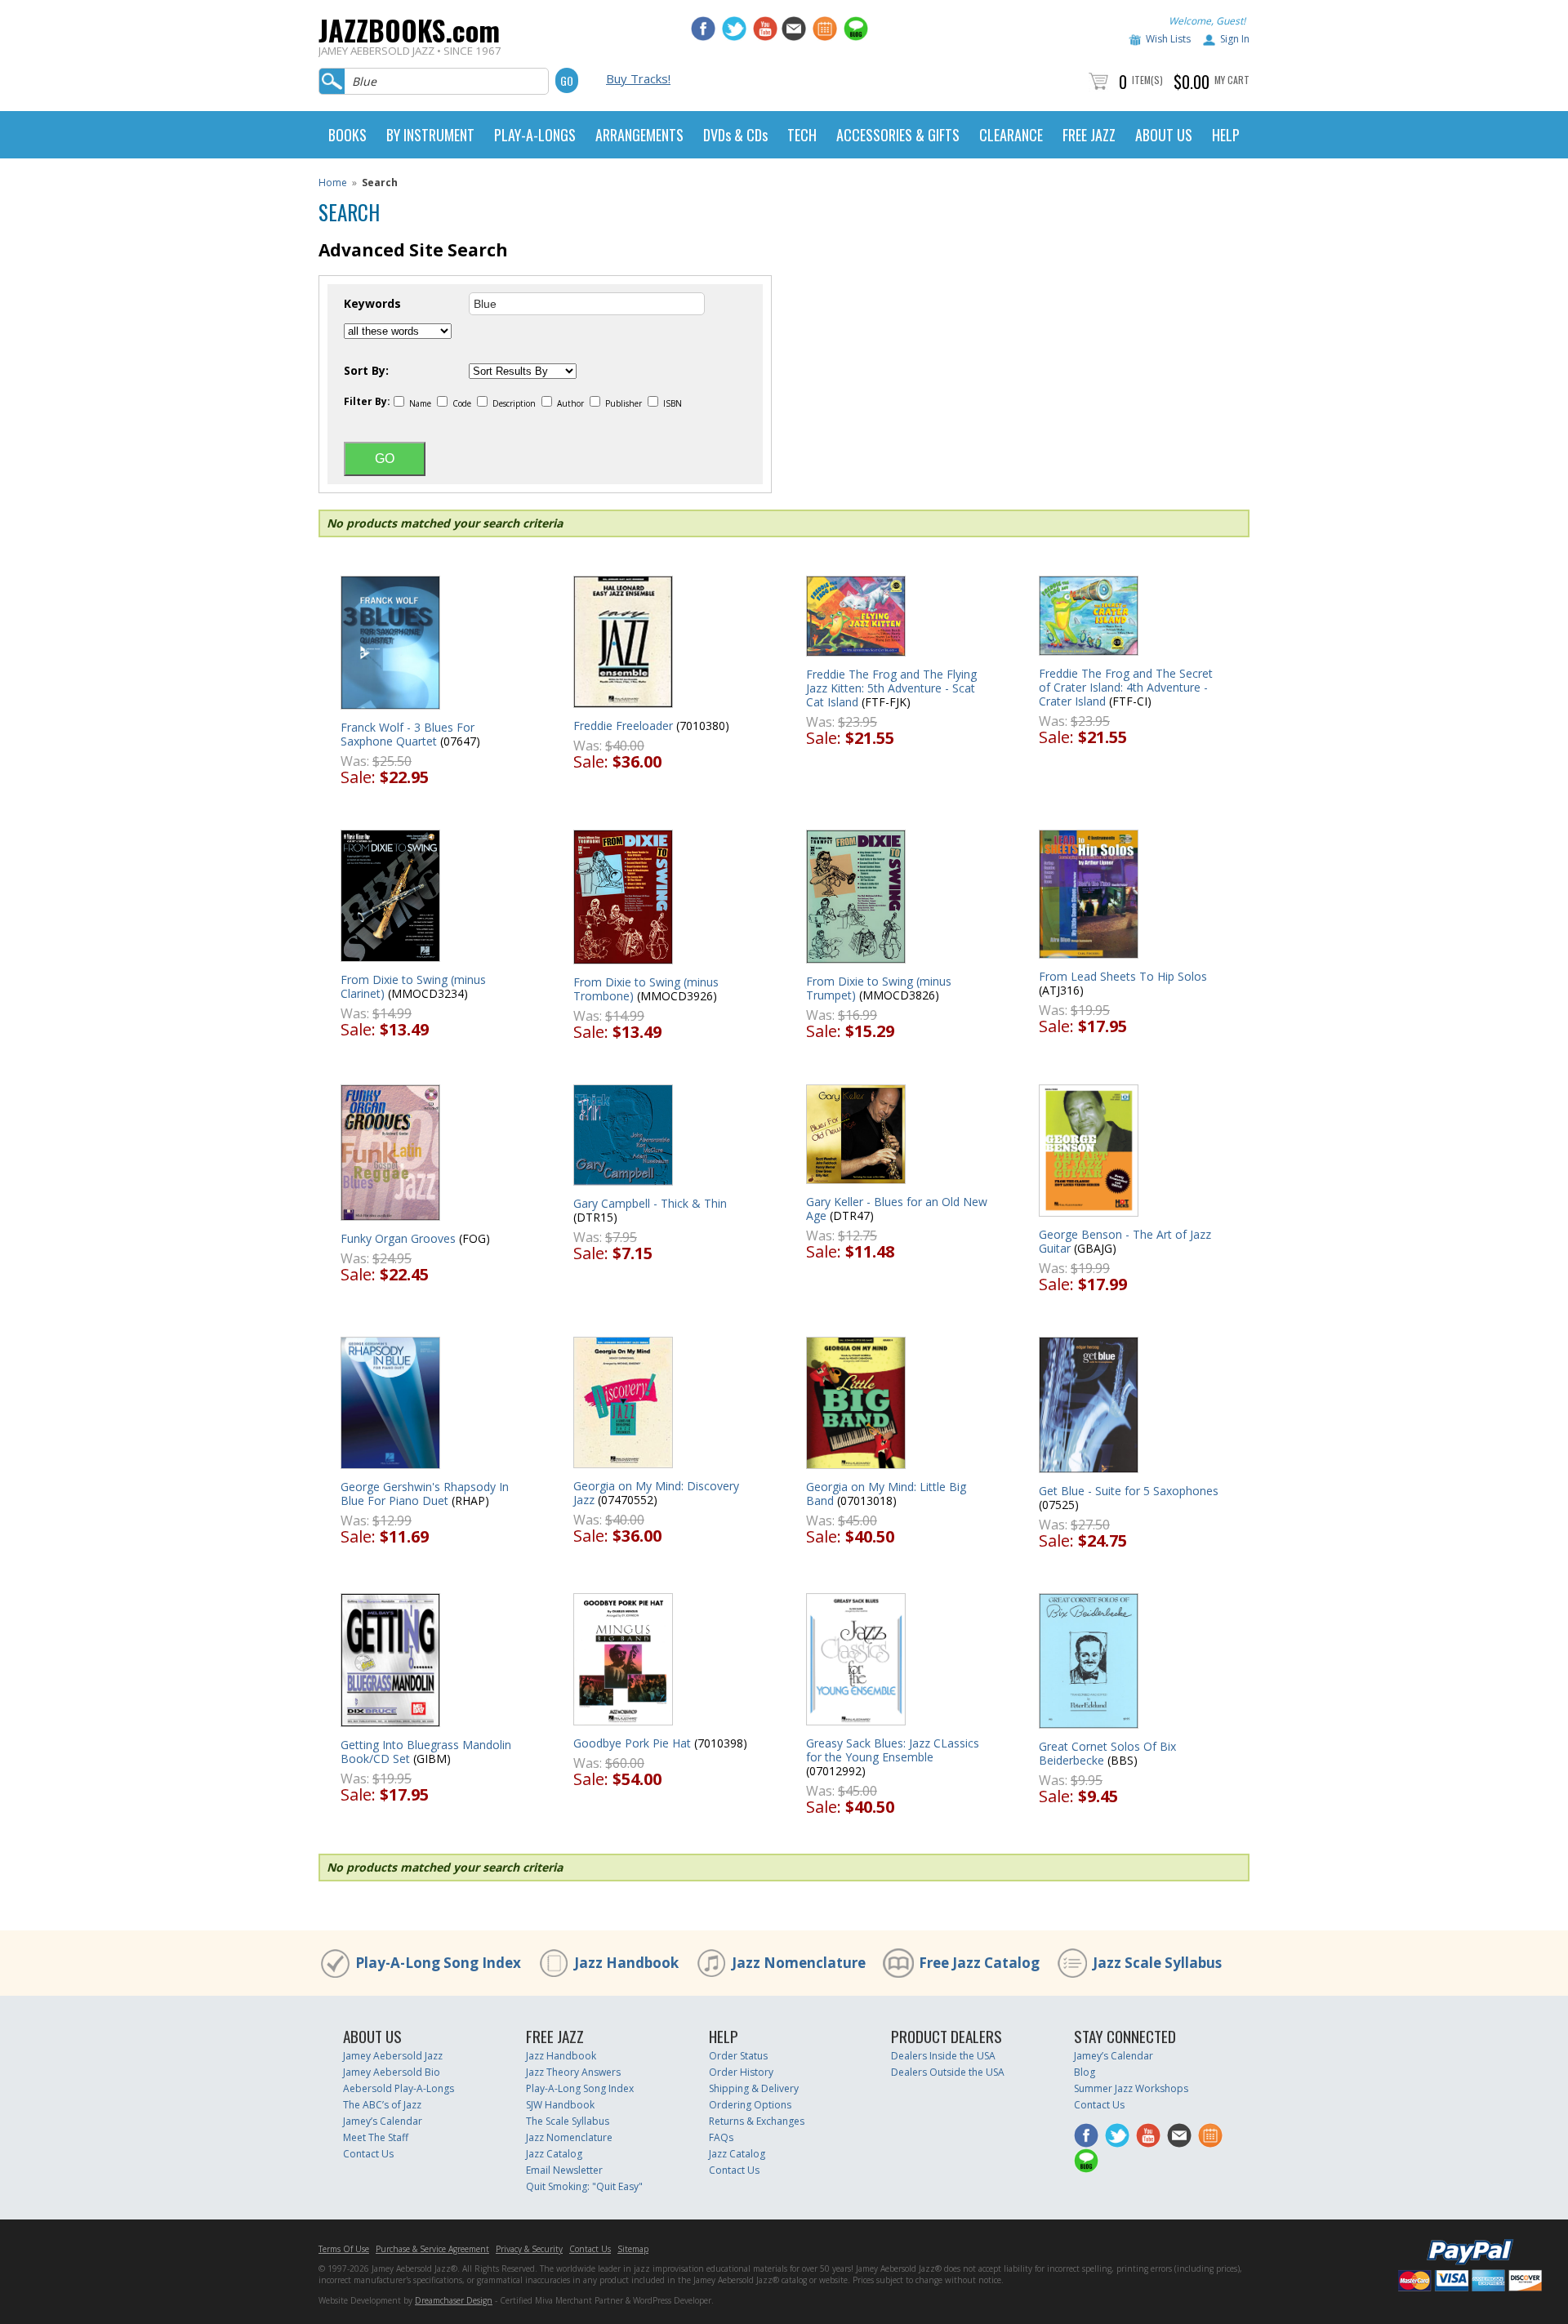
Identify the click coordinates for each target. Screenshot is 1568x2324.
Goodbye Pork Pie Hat (632, 1743)
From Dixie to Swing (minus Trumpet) (879, 988)
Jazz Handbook (626, 1963)
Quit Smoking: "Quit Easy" (584, 2186)
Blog (1085, 2072)
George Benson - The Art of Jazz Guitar (1125, 1241)
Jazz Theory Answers (573, 2072)
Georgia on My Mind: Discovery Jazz (656, 1493)
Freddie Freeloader (623, 726)
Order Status (738, 2056)
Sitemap (633, 2249)
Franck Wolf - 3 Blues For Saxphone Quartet (408, 734)
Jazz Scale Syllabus (1157, 1963)
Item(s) (1147, 80)
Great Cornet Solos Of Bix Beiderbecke (1107, 1753)
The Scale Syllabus (568, 2121)
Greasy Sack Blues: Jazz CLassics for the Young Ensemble (893, 1750)
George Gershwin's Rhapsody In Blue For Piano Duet (425, 1494)
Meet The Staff (376, 2137)
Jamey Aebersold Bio (392, 2072)
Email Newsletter (564, 2170)
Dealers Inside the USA (943, 2056)
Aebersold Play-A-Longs (399, 2088)
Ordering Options (750, 2105)
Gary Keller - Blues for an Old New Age (897, 1209)
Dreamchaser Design (454, 2300)
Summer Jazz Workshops (1131, 2088)
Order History (741, 2072)
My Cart (1232, 80)
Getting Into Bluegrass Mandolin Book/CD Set (426, 1752)
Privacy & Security (529, 2249)
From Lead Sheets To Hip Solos (1123, 976)
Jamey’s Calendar (383, 2121)
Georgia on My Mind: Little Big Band (886, 1494)
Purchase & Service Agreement (432, 2249)
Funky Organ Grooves (398, 1238)
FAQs (721, 2137)
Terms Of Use (344, 2249)
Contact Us (368, 2154)
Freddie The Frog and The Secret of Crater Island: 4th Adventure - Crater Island (1126, 687)
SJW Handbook (560, 2105)
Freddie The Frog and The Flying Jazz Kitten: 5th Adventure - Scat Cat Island (891, 688)
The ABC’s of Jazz (382, 2105)
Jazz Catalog (554, 2154)
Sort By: (366, 371)
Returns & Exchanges (757, 2121)
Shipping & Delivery (754, 2088)
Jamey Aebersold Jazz (393, 2056)
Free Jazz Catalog (979, 1963)
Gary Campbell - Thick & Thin (650, 1203)
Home (333, 183)
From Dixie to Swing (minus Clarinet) (413, 986)
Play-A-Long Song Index (438, 1963)
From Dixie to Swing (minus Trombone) (646, 989)
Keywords (372, 304)
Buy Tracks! (638, 78)
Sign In (1235, 39)
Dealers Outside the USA (948, 2072)
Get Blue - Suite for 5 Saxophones (1129, 1491)
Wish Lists (1168, 39)
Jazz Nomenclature (799, 1963)
